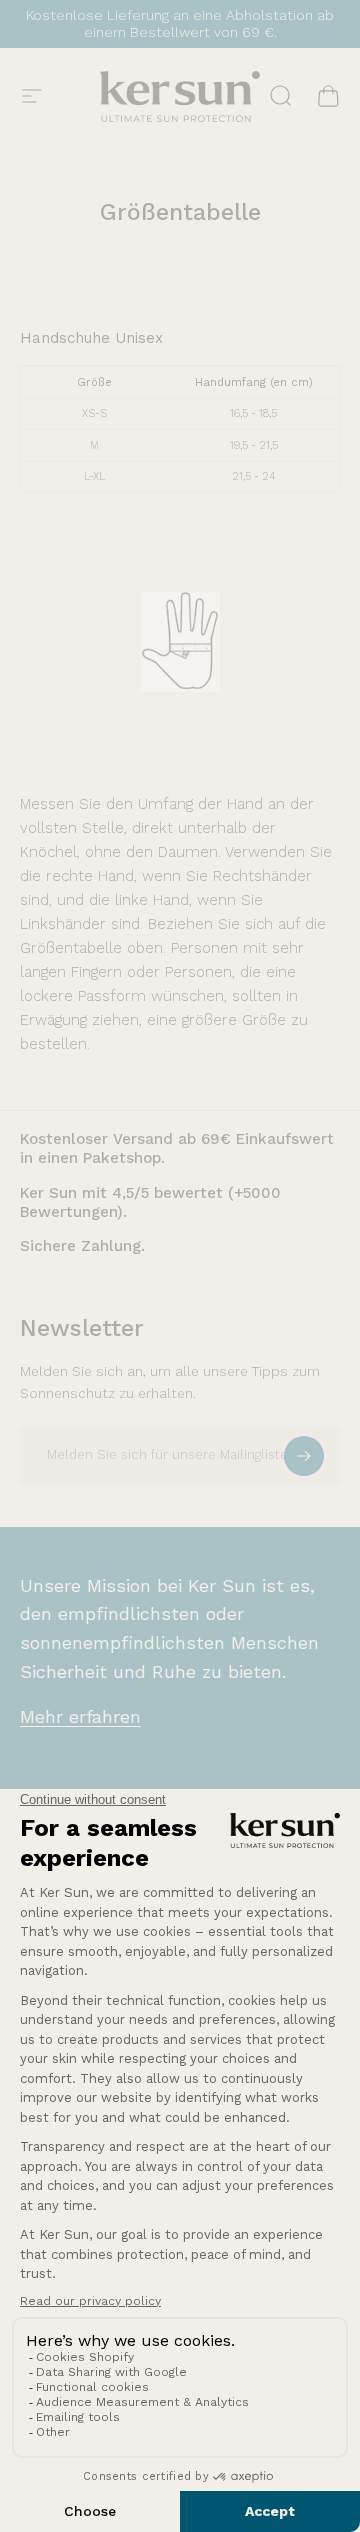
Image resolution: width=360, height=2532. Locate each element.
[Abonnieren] (304, 1456)
